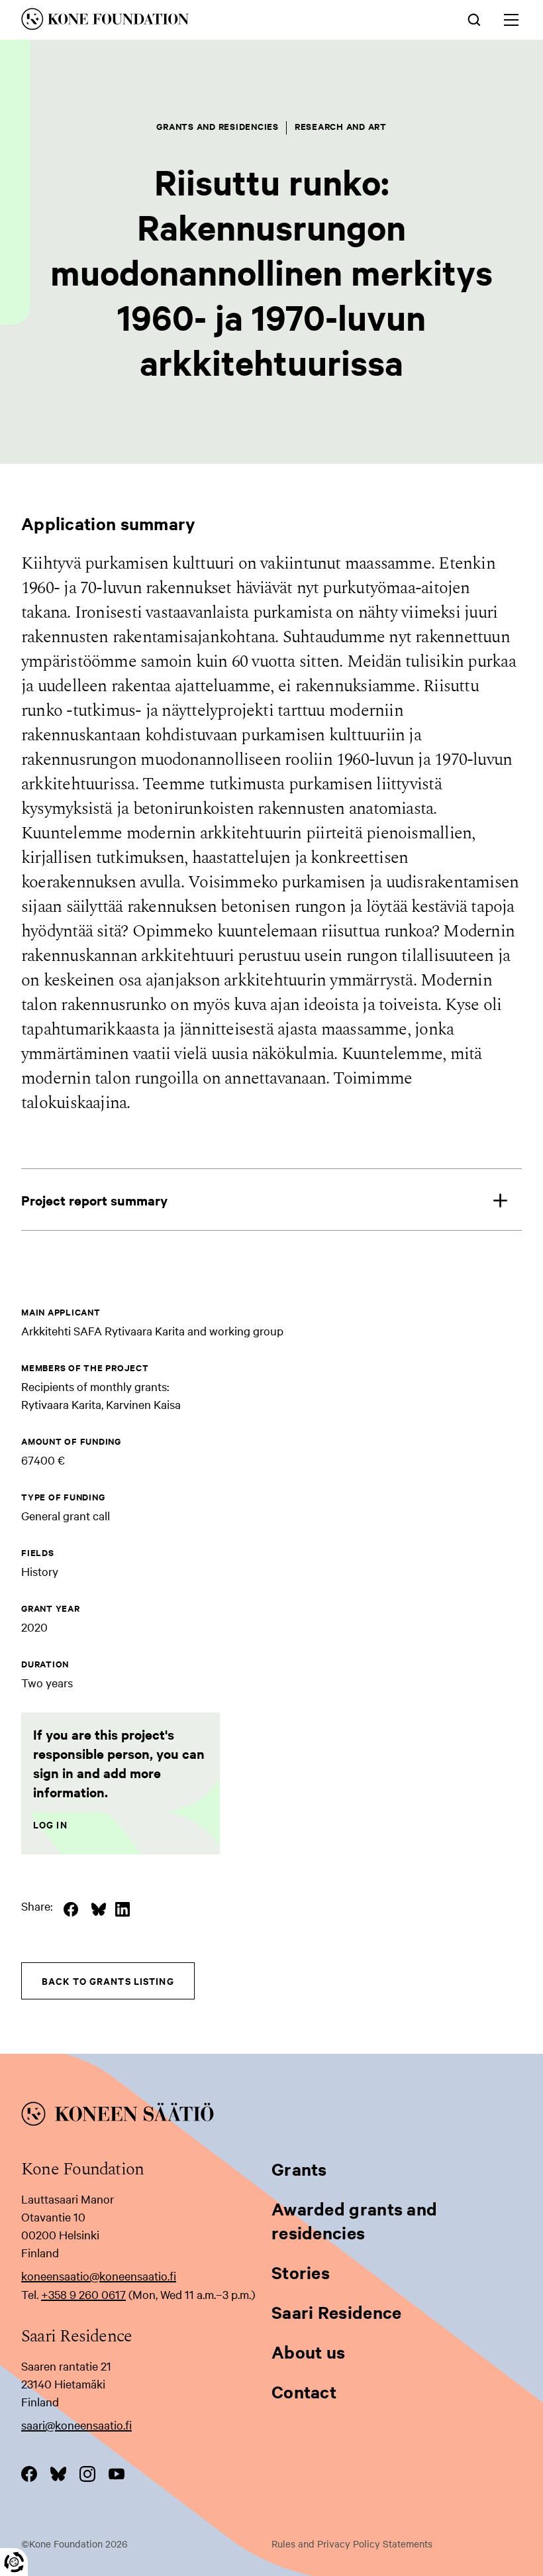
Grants (299, 2169)
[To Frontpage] (271, 2116)
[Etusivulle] (174, 21)
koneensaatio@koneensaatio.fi (99, 2275)
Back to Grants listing (108, 1981)
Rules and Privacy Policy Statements (352, 2544)
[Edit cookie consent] (14, 2562)
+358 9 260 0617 (83, 2294)
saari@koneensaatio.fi (76, 2425)
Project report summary (94, 1200)
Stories (301, 2272)
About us (308, 2352)
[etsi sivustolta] (474, 19)
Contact (304, 2391)
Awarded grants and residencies (354, 2220)
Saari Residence (337, 2312)
